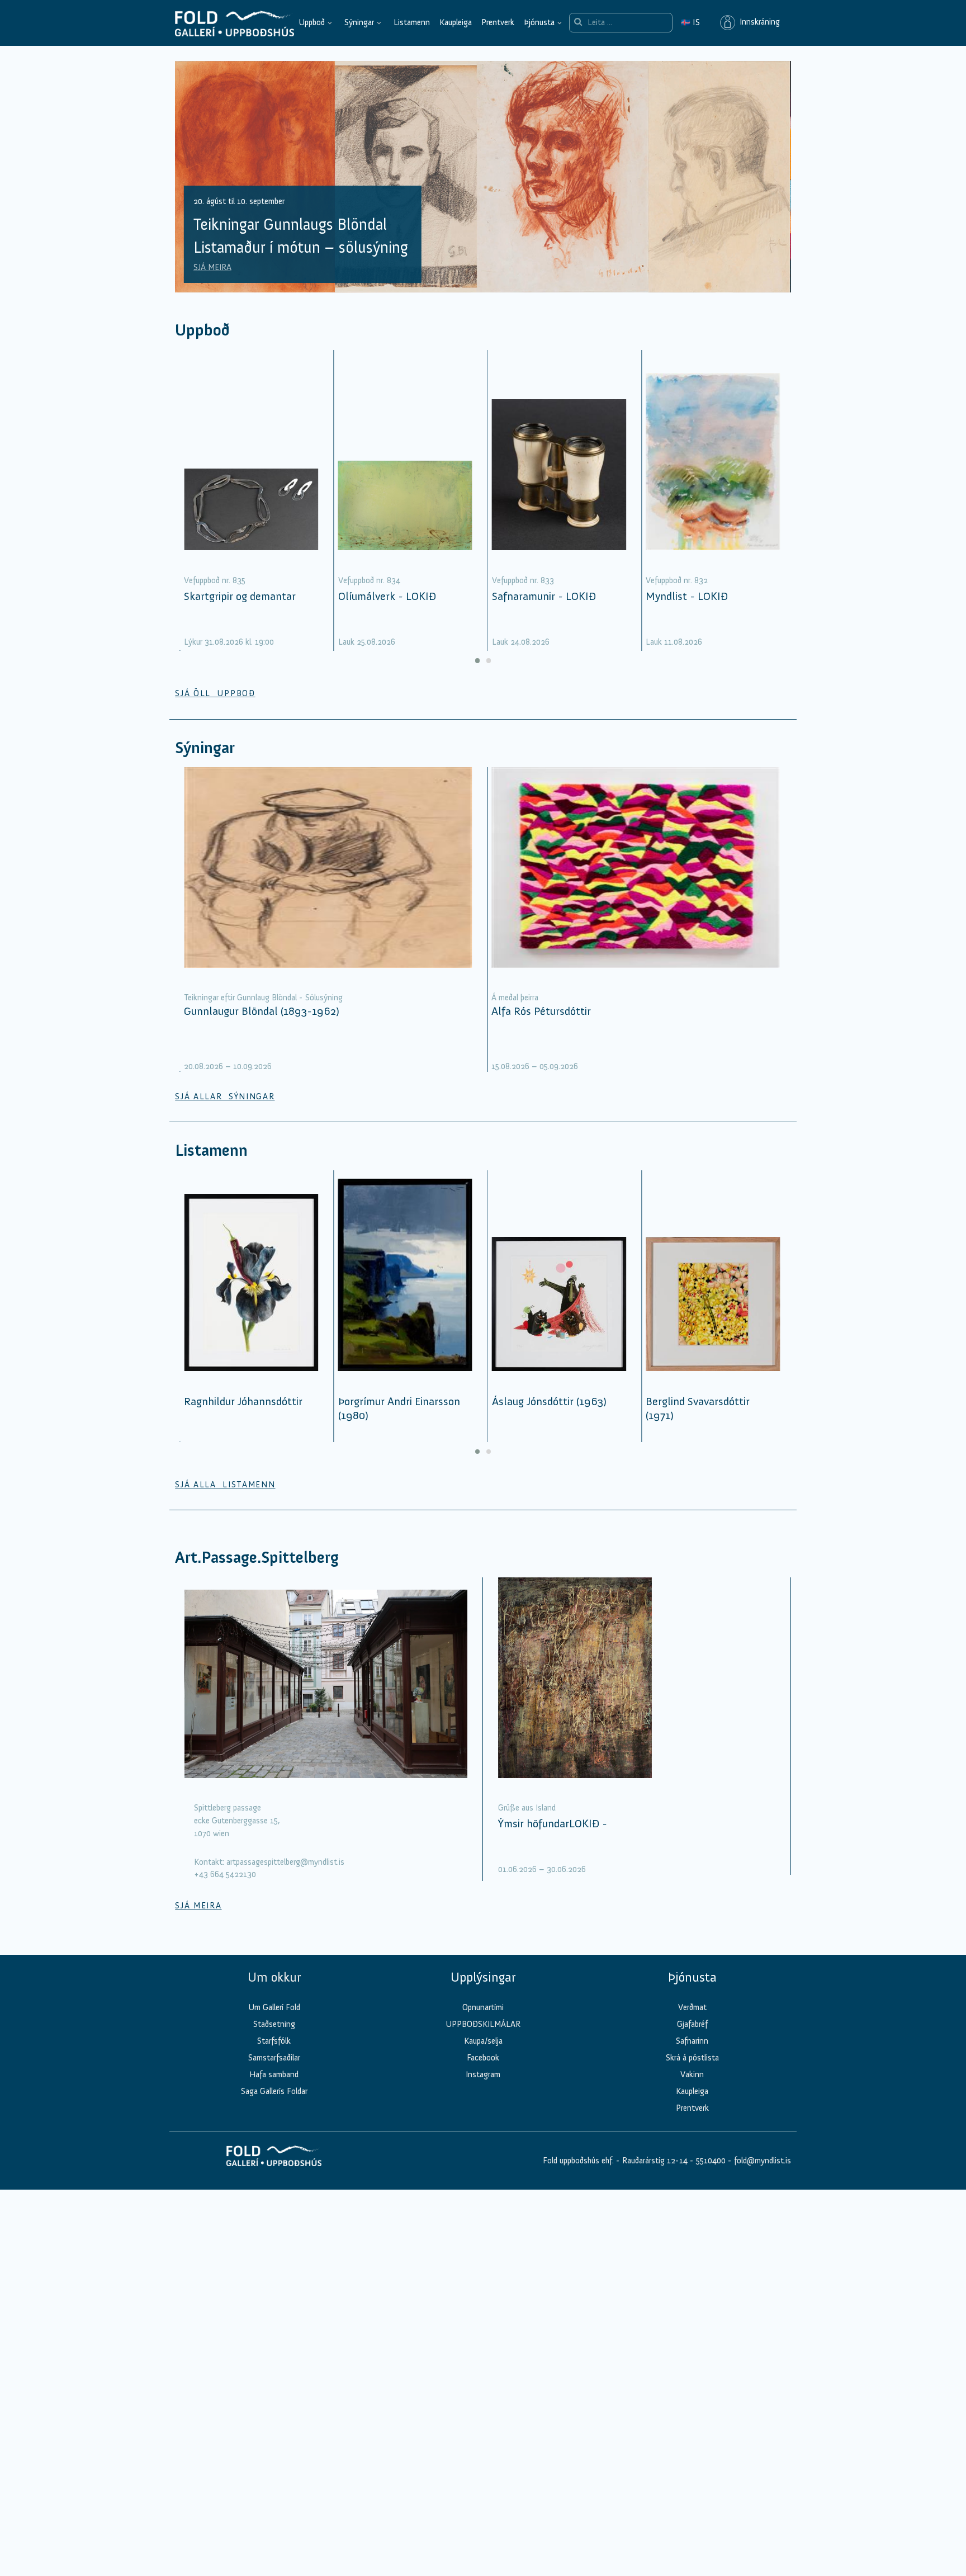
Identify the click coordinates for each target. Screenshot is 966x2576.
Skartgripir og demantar (240, 596)
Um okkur (274, 1977)
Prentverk (498, 22)
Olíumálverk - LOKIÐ (387, 596)
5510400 (711, 2161)
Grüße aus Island (527, 1808)
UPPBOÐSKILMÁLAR (483, 2024)
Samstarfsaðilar (274, 2058)
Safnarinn (692, 2041)
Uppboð (312, 22)
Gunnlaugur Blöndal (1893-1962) (262, 1011)
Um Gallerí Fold (274, 2007)
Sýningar (359, 22)
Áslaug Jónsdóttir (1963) (549, 1401)
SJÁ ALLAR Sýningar (225, 1096)
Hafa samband (274, 2074)
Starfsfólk (274, 2041)
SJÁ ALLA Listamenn (225, 1485)
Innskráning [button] (757, 22)
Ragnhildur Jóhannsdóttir (243, 1401)
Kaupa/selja (483, 2041)
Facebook (483, 2058)
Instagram (483, 2074)
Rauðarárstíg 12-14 (654, 2161)
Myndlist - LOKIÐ (687, 596)
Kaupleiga (456, 22)
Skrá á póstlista (692, 2058)
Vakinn (692, 2074)
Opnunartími (483, 2007)
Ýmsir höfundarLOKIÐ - (553, 1823)
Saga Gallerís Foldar (274, 2091)
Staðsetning (274, 2024)
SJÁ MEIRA (212, 267)
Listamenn (412, 22)
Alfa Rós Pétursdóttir (541, 1011)
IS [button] (690, 22)
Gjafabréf (692, 2024)
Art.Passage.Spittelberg (257, 1558)
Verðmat (692, 2007)
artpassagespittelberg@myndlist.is (285, 1862)
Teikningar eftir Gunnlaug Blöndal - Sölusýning (263, 998)
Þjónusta (539, 22)
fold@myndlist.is (763, 2161)
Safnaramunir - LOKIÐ (544, 596)
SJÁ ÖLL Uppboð (215, 693)
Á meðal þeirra (515, 998)
